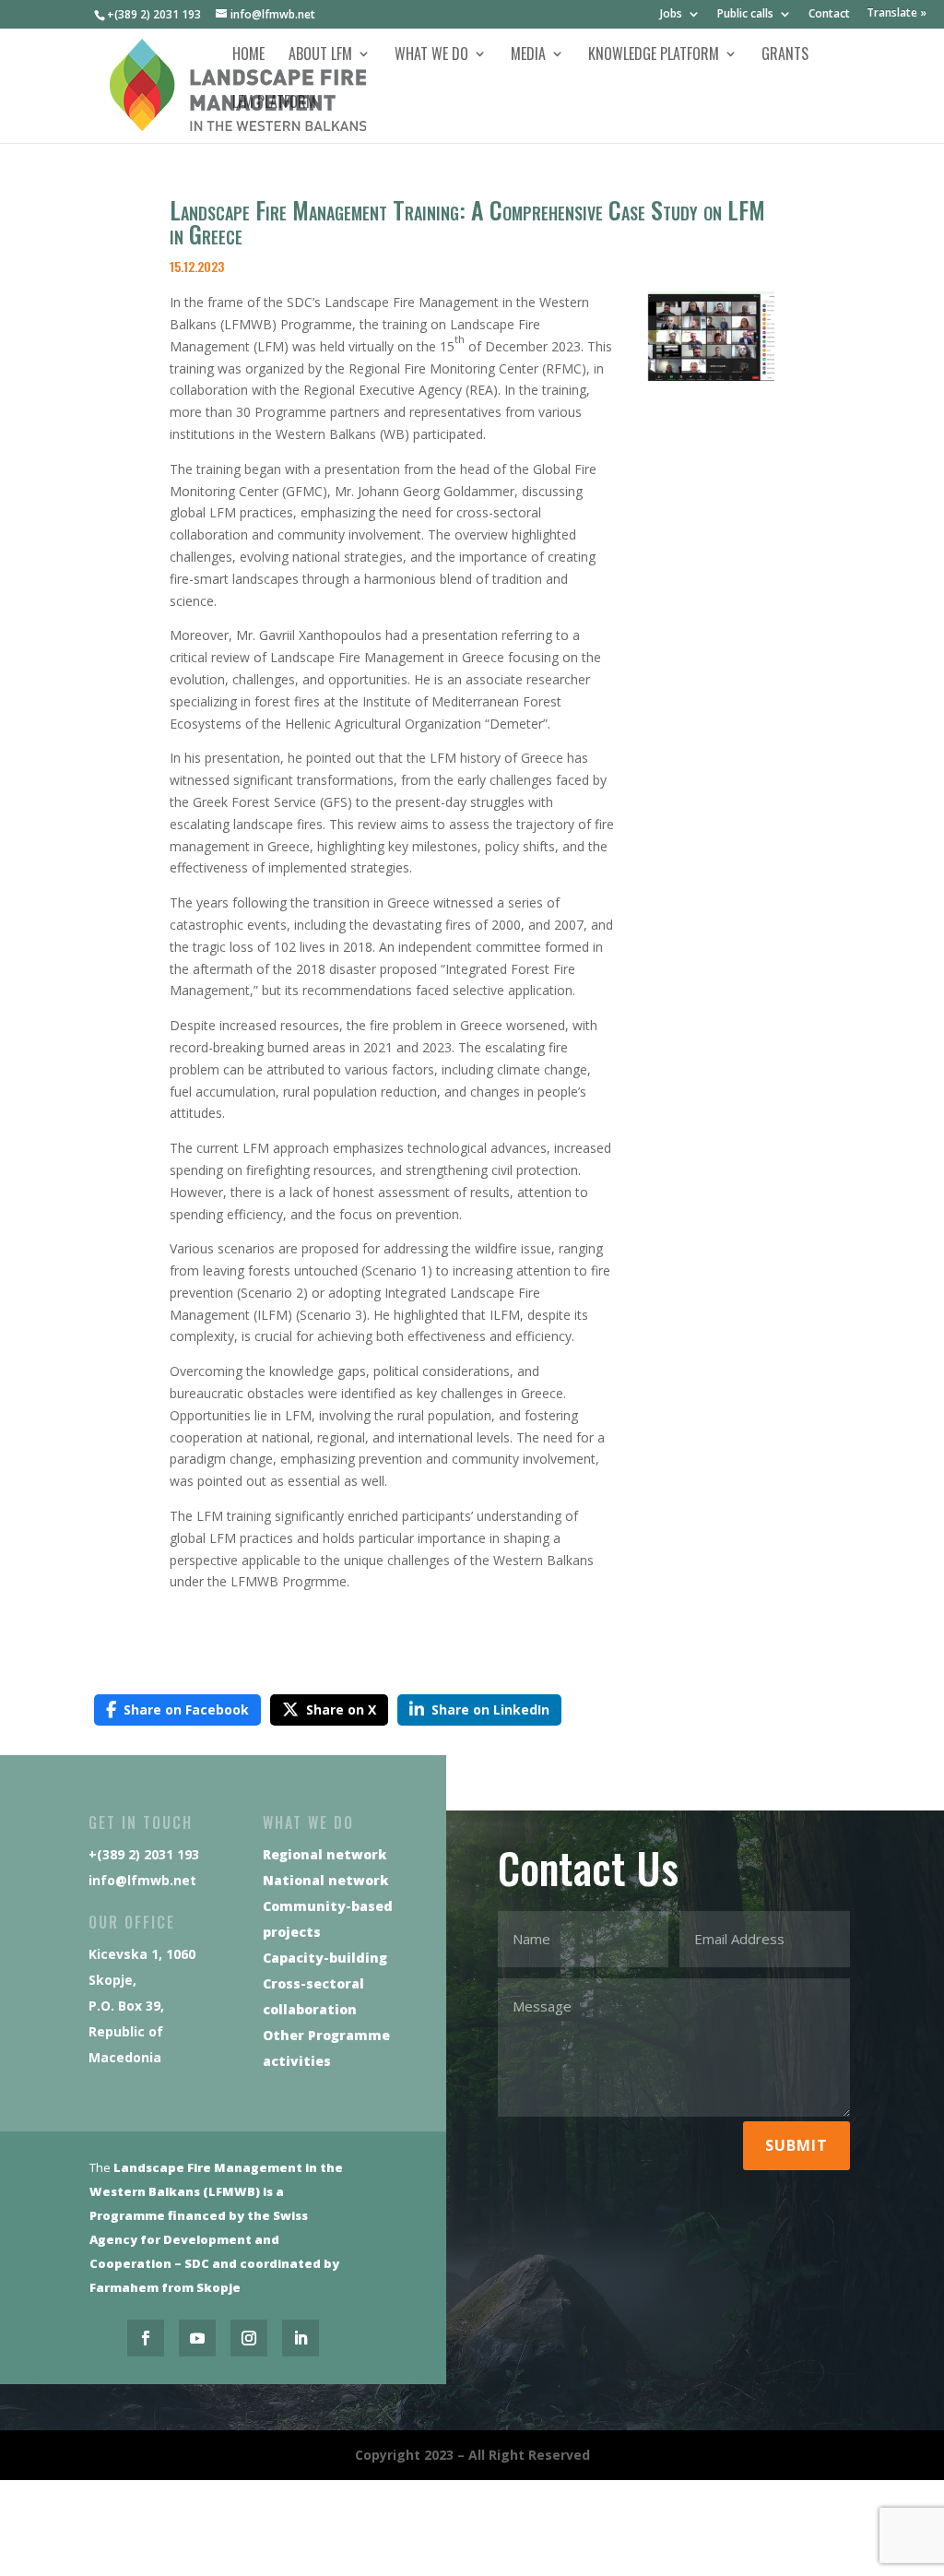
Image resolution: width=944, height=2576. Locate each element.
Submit (796, 2145)
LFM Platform (274, 104)
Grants (785, 56)
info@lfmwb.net (142, 1880)
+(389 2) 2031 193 (154, 14)
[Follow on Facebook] (146, 2338)
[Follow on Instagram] (249, 2338)
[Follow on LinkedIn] (301, 2338)
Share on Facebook (186, 1709)
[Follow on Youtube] (197, 2338)
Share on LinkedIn (490, 1709)
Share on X (341, 1709)
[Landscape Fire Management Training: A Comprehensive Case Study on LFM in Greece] (711, 376)
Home (248, 56)
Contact (829, 15)
